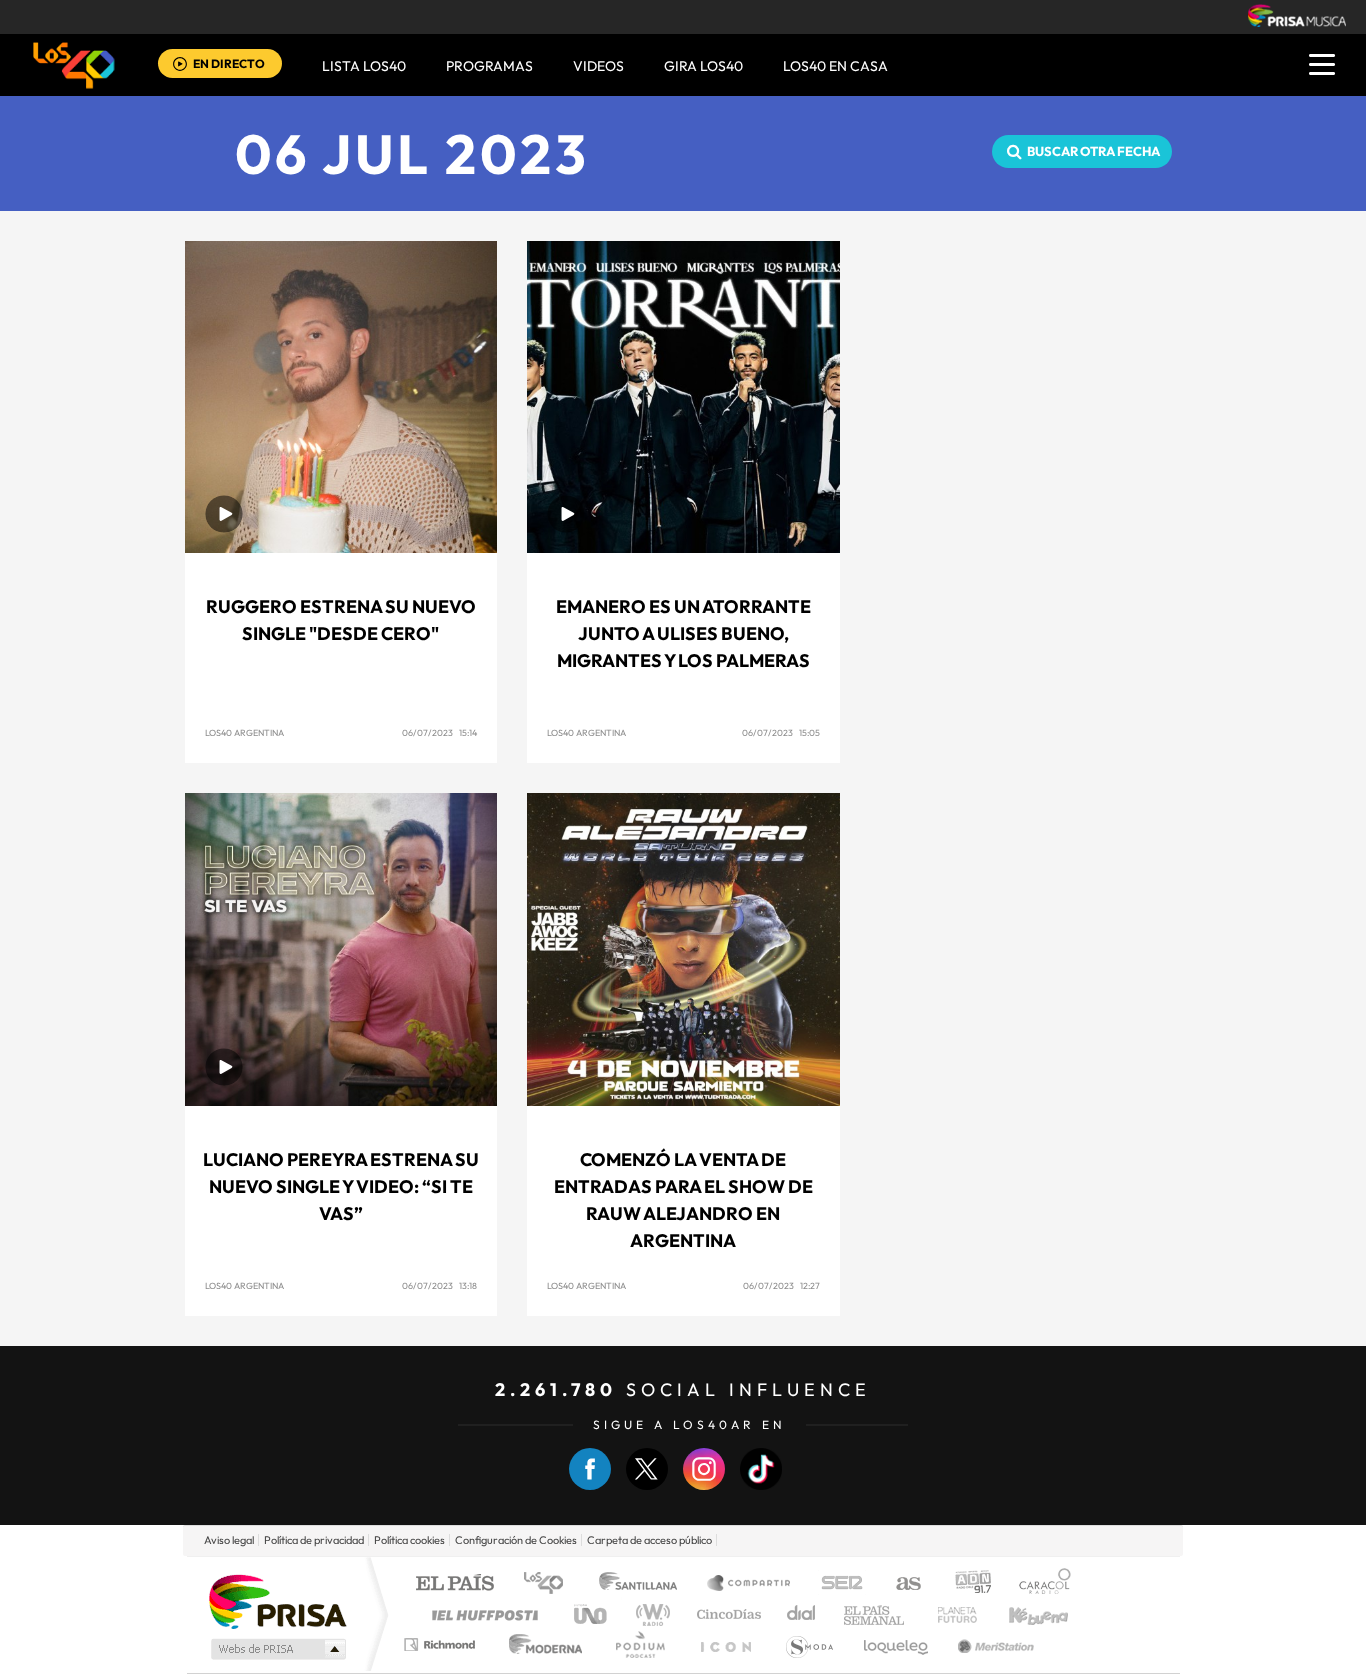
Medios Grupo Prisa (276, 1649)
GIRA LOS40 (703, 66)
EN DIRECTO (229, 63)
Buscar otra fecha (1093, 151)
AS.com (899, 1584)
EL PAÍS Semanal (875, 1614)
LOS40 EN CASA (835, 66)
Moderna (540, 1644)
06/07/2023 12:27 (781, 1285)
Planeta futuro (949, 1614)
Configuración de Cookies (516, 1540)
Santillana (644, 1584)
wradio (649, 1614)
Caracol (1039, 1584)
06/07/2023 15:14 (439, 732)
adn (965, 1584)
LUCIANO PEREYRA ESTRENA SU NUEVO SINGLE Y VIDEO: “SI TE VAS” (341, 1186)
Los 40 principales (550, 1584)
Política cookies (409, 1540)
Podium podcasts (639, 1644)
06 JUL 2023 (412, 153)
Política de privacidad (314, 1540)
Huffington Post (481, 1614)
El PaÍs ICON (725, 1644)
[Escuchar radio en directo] (180, 65)
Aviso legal (229, 1540)
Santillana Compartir (750, 1584)
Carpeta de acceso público (649, 1540)
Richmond (442, 1644)
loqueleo (897, 1644)
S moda (808, 1644)
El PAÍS (454, 1584)
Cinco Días (726, 1614)
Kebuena (1021, 1614)
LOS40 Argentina (244, 732)
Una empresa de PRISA (277, 1600)
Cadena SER (836, 1584)
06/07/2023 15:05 (781, 732)
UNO (592, 1614)
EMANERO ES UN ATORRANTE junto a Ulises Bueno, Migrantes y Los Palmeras (683, 633)
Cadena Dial (802, 1614)
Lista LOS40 (364, 66)
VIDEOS (598, 66)
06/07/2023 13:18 (439, 1285)
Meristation (993, 1644)
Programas (489, 66)
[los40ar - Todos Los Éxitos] (74, 65)
